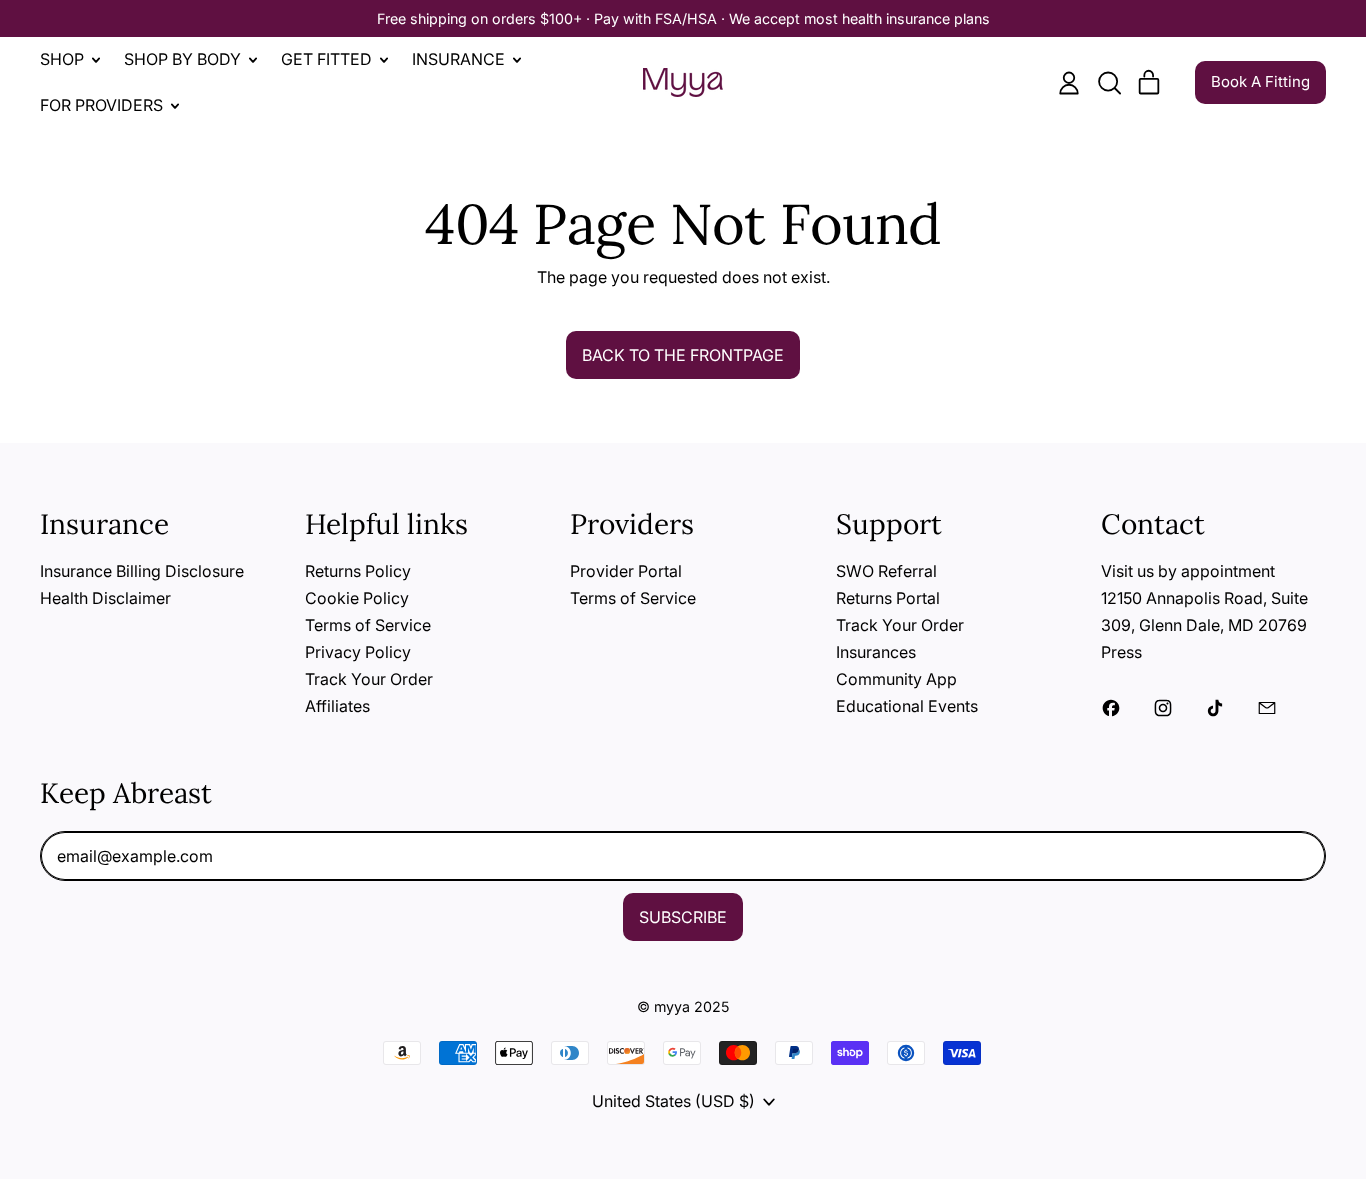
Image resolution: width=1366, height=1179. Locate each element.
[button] (1109, 83)
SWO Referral (886, 571)
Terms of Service (368, 625)
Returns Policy (358, 571)
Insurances (876, 652)
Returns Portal (888, 598)
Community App (896, 679)
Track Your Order (369, 679)
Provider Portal (626, 571)
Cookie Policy (357, 598)
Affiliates (337, 706)
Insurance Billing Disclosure (142, 571)
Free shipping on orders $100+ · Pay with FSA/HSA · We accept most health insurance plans (683, 18)
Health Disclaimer (105, 598)
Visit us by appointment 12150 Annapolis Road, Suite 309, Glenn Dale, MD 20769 (1204, 598)
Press (1121, 652)
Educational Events (907, 706)
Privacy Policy (358, 652)
